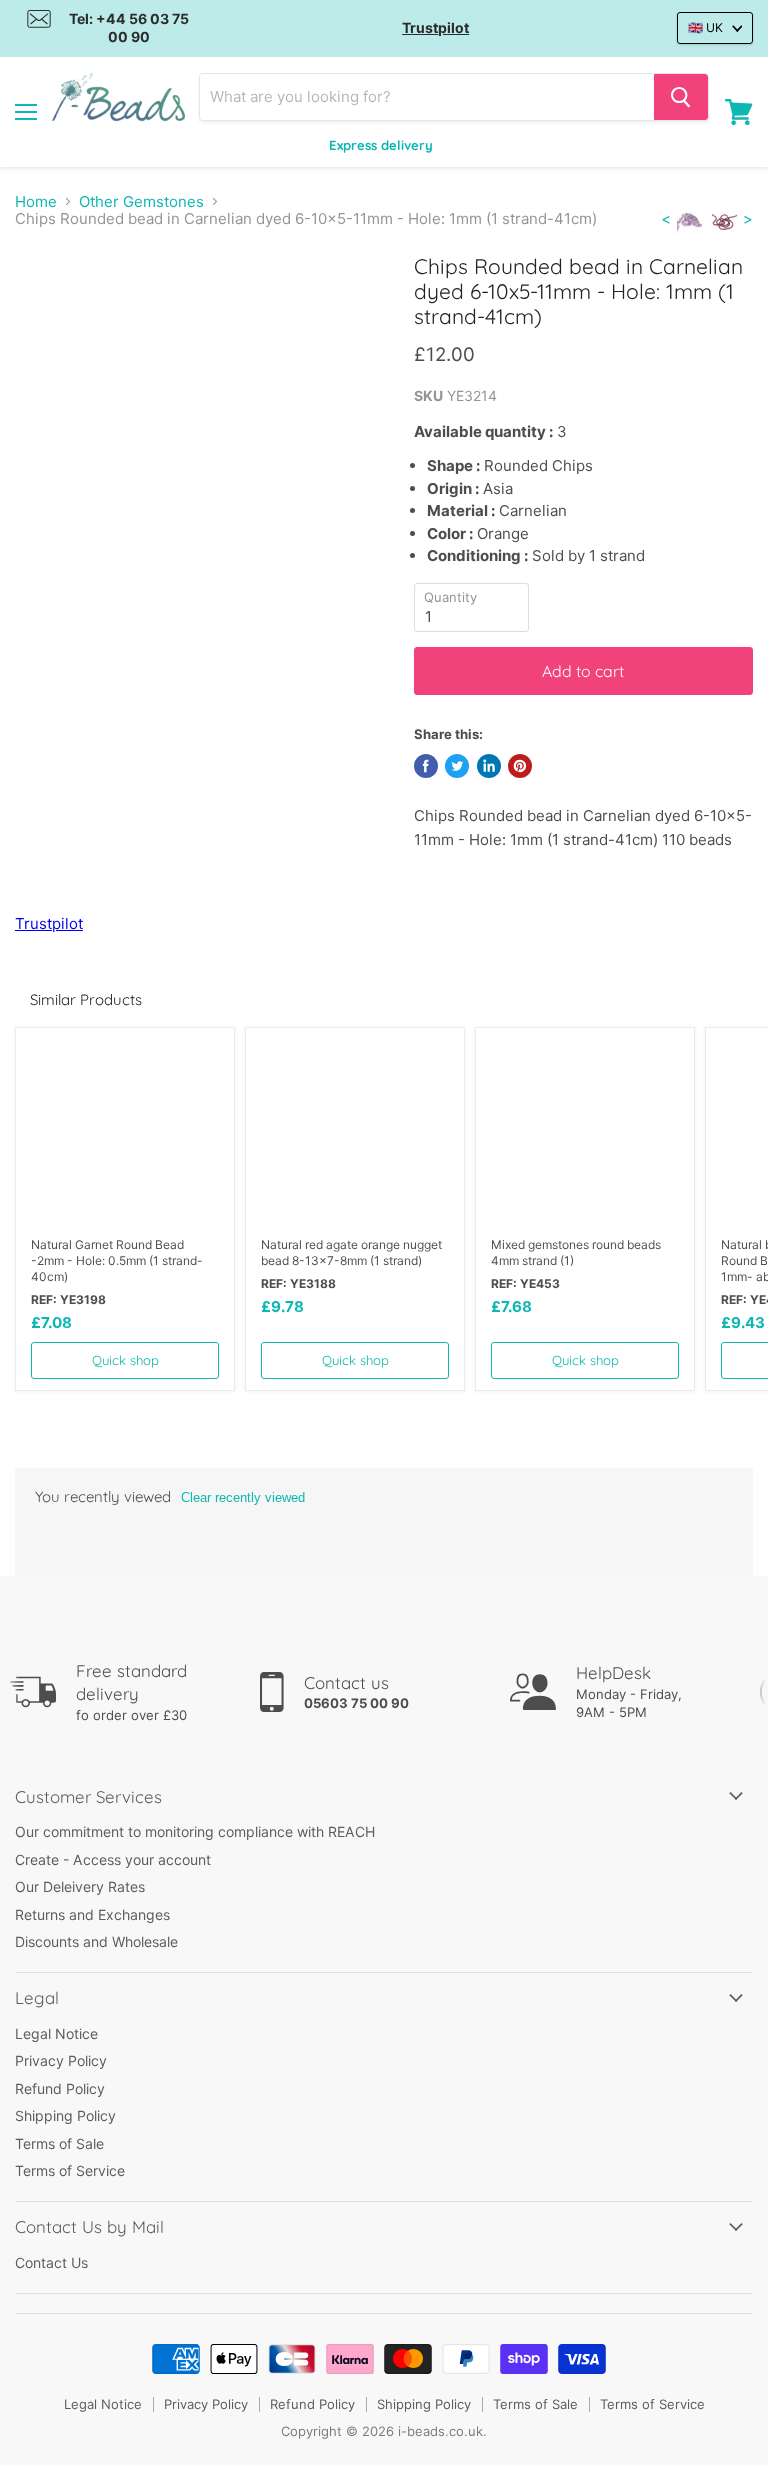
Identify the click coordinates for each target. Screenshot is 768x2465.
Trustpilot (435, 27)
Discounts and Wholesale (96, 1941)
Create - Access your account (113, 1859)
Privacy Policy (61, 2060)
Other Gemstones (141, 201)
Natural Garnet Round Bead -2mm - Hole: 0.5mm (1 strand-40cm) (117, 1260)
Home (36, 201)
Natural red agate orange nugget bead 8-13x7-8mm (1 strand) (351, 1252)
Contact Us (51, 2262)
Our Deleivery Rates (80, 1886)
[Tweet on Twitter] (457, 766)
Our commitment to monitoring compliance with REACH (195, 1831)
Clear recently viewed (243, 1497)
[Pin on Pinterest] (520, 766)
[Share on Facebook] (426, 766)
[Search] (681, 97)
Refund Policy (60, 2088)
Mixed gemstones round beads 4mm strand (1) (576, 1252)
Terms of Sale (59, 2143)
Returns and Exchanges (92, 1914)
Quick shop (125, 1360)
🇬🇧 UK (705, 27)
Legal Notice (56, 2033)
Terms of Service (70, 2170)
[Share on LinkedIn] (489, 766)
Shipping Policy (65, 2115)
